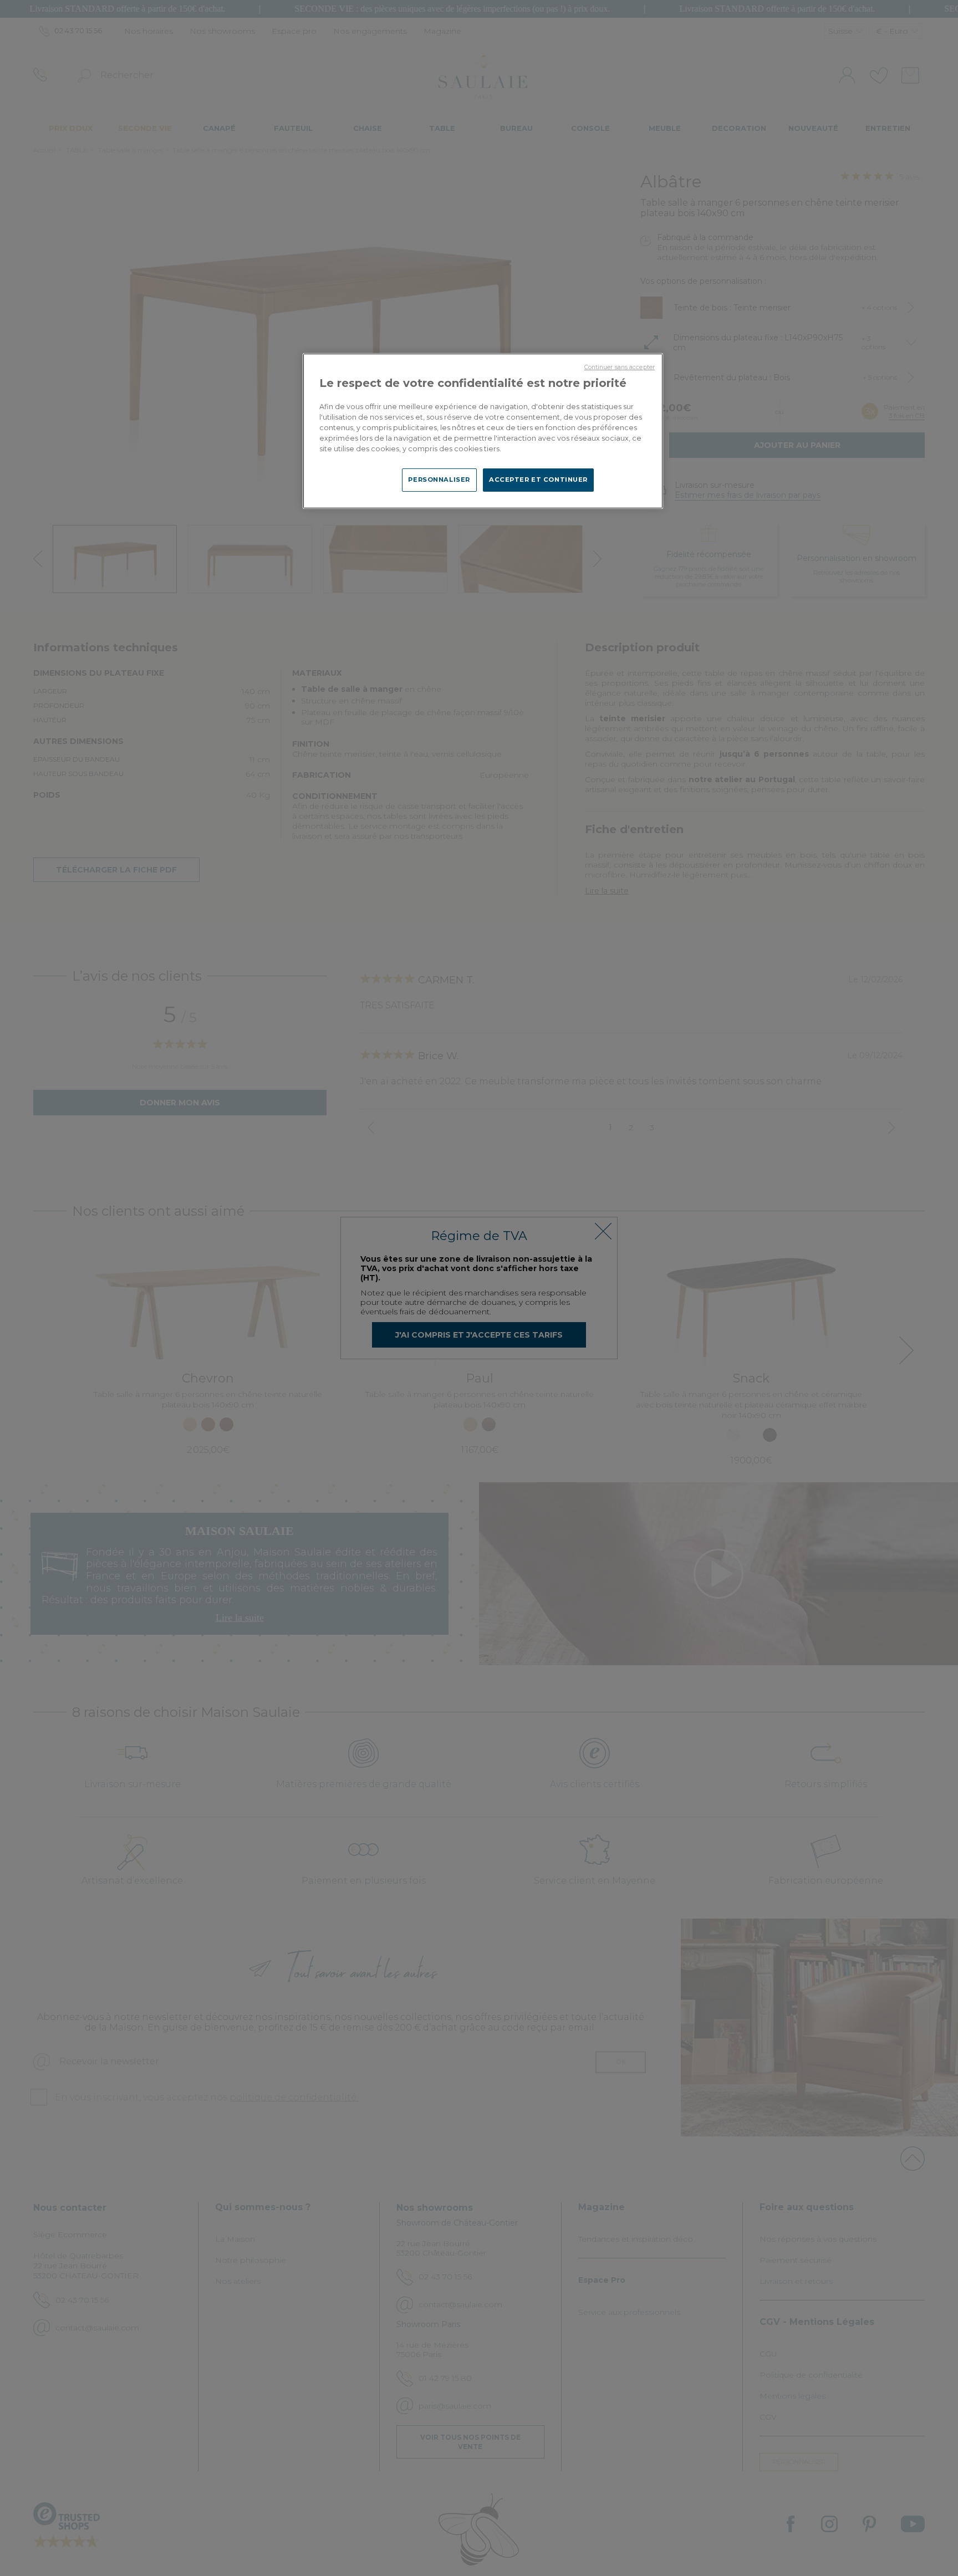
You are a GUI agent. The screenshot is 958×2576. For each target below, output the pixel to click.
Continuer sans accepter (620, 367)
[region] (483, 431)
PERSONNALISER (439, 480)
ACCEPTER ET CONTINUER (538, 480)
